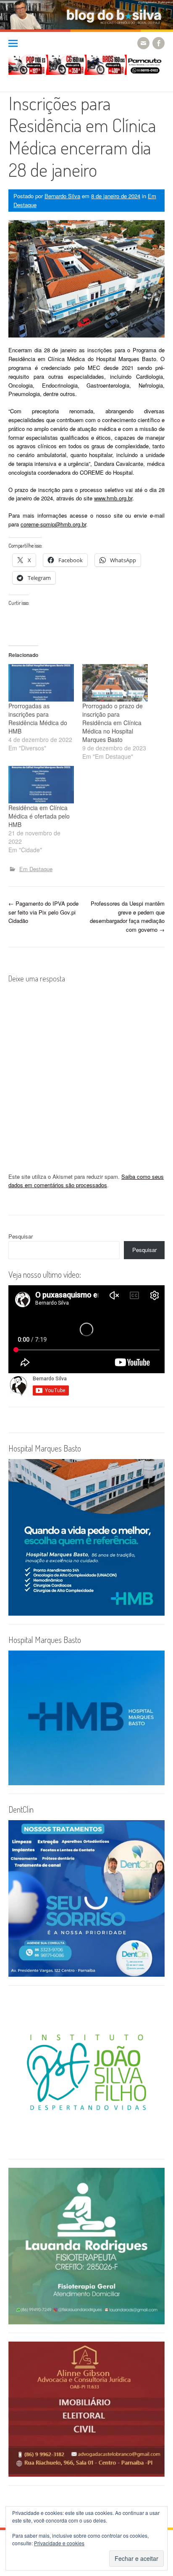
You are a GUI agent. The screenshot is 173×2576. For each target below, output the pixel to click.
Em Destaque (36, 869)
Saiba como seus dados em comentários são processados (86, 1181)
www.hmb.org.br (113, 498)
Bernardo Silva (62, 196)
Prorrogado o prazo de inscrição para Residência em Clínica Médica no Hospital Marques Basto (113, 723)
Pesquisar (21, 1236)
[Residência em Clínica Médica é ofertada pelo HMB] (41, 785)
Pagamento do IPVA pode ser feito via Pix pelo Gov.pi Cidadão (43, 912)
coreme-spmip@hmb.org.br (53, 524)
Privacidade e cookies (59, 2543)
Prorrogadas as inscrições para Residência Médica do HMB (38, 718)
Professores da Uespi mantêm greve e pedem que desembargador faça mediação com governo (127, 916)
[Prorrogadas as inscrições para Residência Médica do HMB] (41, 683)
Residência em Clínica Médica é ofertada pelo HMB (39, 816)
